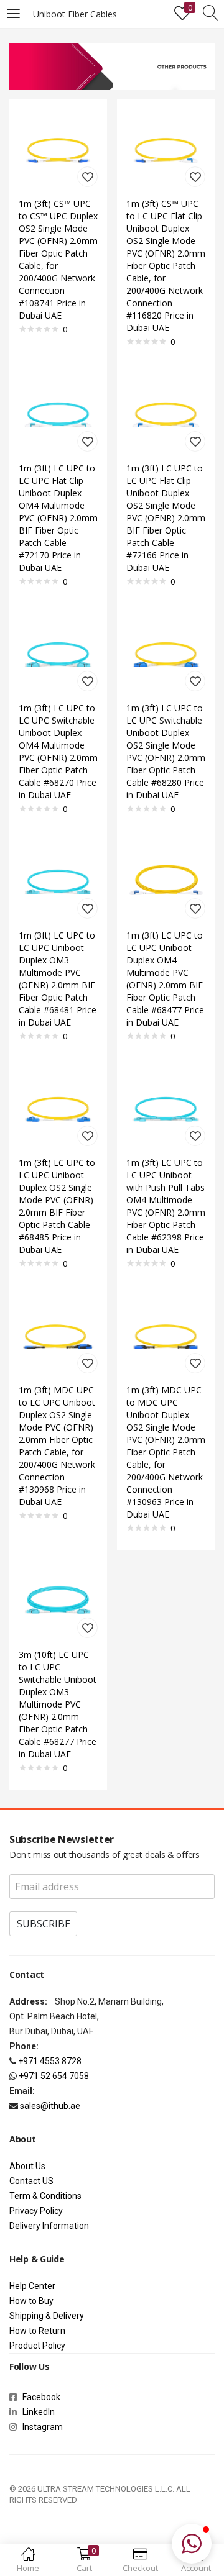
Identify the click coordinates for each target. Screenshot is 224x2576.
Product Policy (37, 2346)
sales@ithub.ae (50, 2106)
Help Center (32, 2286)
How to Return (37, 2331)
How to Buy (31, 2301)
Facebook (43, 2397)
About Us (27, 2166)
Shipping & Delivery (47, 2316)
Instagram (40, 2427)
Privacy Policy (36, 2211)
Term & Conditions (45, 2196)
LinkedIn (39, 2412)
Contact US (31, 2181)
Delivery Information (49, 2226)
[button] (192, 2544)
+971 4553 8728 (50, 2061)
